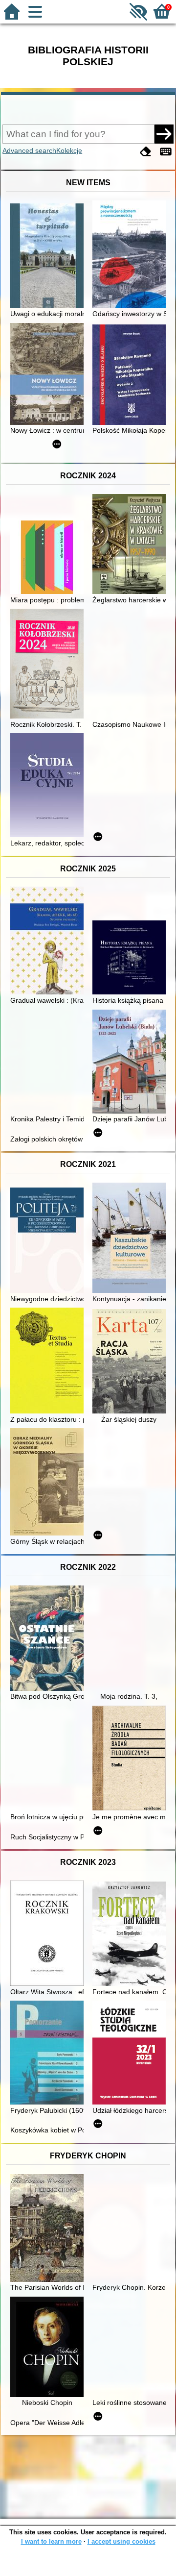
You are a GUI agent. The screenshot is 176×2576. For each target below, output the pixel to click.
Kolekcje (69, 150)
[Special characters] (166, 152)
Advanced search (29, 150)
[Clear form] (146, 152)
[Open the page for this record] (49, 257)
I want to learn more (51, 2541)
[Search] (164, 134)
